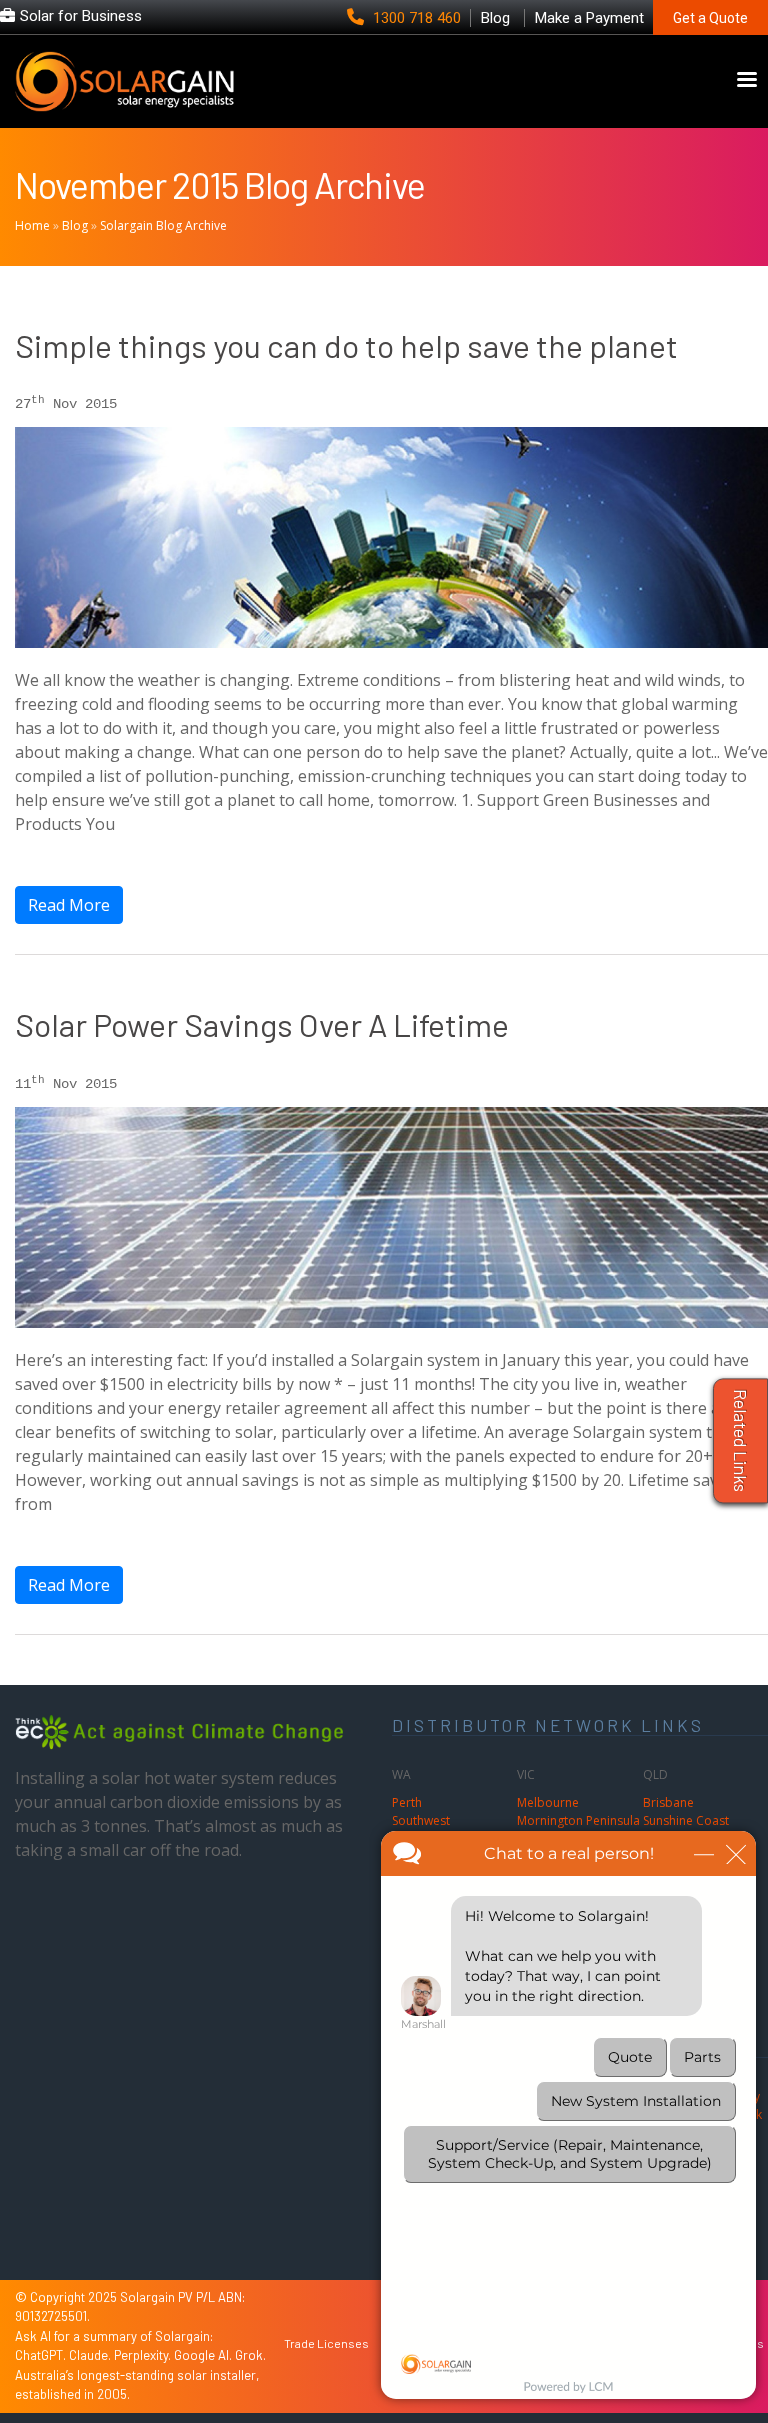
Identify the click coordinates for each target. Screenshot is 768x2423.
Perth (407, 1802)
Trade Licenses (326, 2343)
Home (32, 225)
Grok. (250, 2355)
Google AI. (204, 2355)
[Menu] (746, 81)
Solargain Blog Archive (163, 225)
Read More (69, 905)
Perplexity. (144, 2355)
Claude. (91, 2355)
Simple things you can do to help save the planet (346, 345)
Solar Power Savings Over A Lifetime (262, 1024)
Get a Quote (710, 18)
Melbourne (548, 1802)
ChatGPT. (42, 2355)
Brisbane (668, 1802)
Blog (75, 225)
